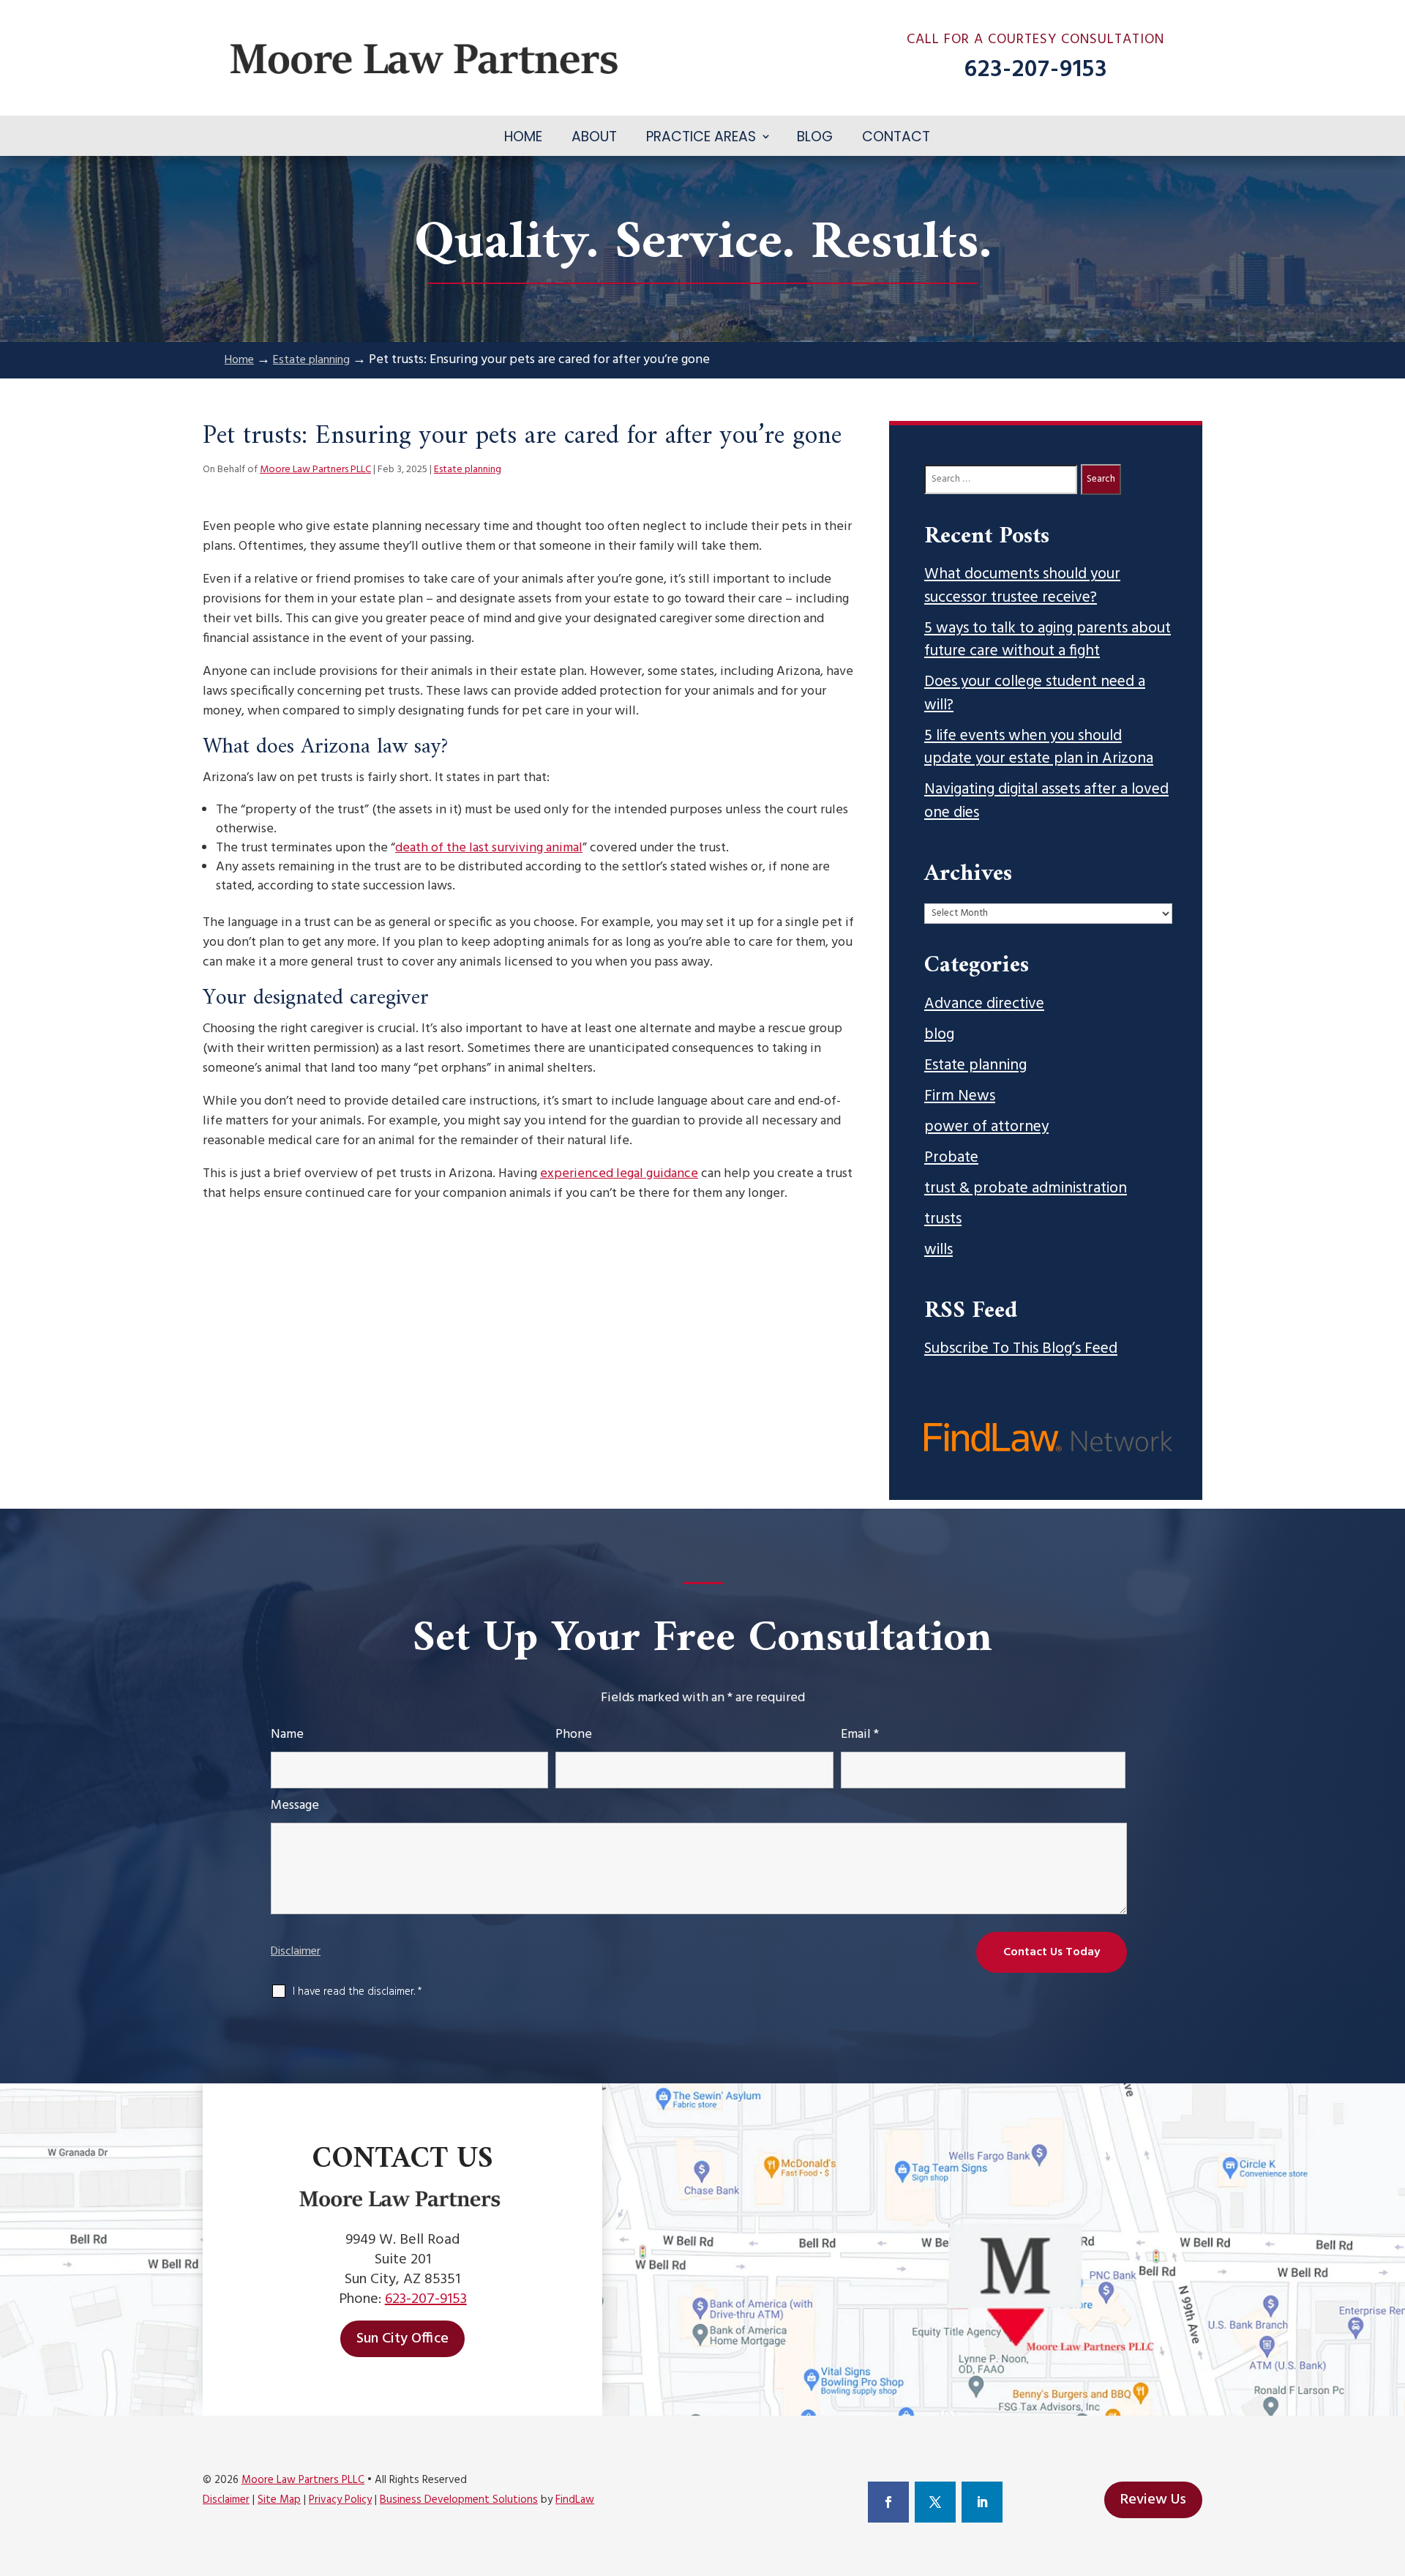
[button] (1390, 2470)
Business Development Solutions (459, 2500)
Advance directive (984, 1004)
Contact (896, 137)
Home (523, 137)
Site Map (279, 2500)
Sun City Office (402, 2339)
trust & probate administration (1026, 1189)
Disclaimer (296, 1952)
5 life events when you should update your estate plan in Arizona (1039, 748)
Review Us (1153, 2500)
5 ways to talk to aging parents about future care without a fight (1048, 640)
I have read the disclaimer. (357, 1992)
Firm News (960, 1097)
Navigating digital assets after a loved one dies (1046, 801)
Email (860, 1735)
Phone (574, 1735)
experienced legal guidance (619, 1174)
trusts (943, 1220)
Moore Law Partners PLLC (315, 470)
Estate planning (468, 470)
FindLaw (575, 2500)
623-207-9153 (1036, 70)
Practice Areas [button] (701, 137)
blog (939, 1035)
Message (295, 1806)
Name (287, 1735)
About (594, 137)
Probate (951, 1158)
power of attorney (986, 1127)
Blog (815, 137)
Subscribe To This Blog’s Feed (1021, 1349)
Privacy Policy (340, 2500)
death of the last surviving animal (489, 848)
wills (938, 1250)
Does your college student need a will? (1035, 694)
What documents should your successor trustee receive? (1022, 586)
